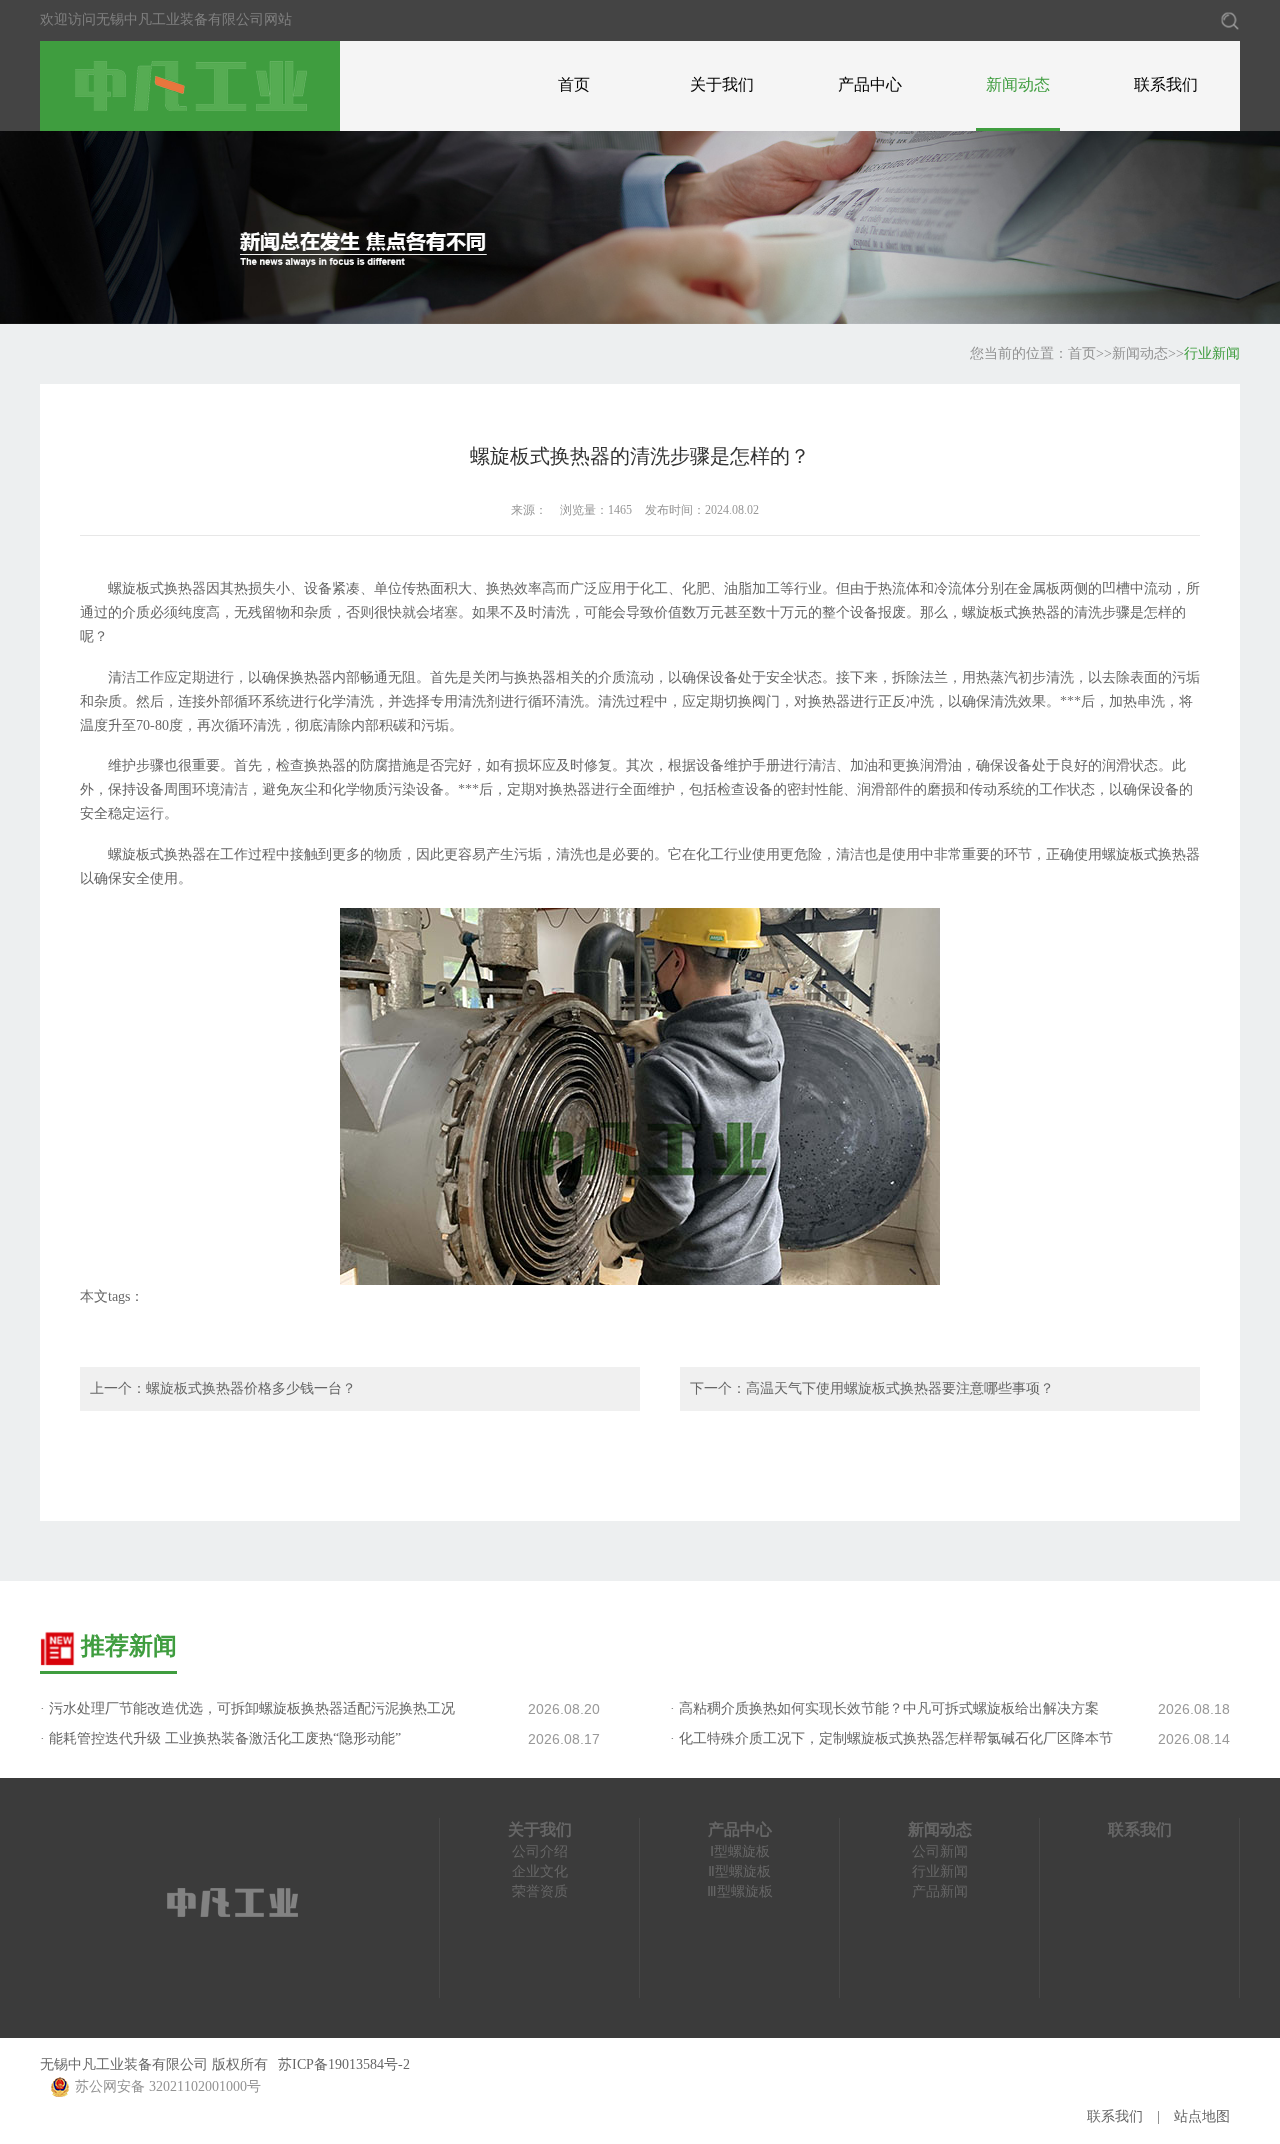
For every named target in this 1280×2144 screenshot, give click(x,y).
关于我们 (722, 84)
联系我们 (1166, 84)
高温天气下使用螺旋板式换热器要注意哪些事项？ (900, 1388)
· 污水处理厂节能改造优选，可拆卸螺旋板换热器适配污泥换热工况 (247, 1708)
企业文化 (540, 1871)
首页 (574, 84)
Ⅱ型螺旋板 (739, 1871)
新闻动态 (1018, 84)
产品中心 (870, 84)
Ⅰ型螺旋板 (740, 1851)
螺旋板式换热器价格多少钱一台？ (251, 1388)
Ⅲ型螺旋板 (740, 1891)
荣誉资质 (540, 1891)
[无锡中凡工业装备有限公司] (190, 84)
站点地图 (1202, 2116)
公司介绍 (540, 1851)
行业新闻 (1212, 353)
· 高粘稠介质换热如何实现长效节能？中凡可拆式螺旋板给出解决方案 (884, 1708)
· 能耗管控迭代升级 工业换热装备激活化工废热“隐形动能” (220, 1738)
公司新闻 (940, 1851)
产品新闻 (940, 1891)
